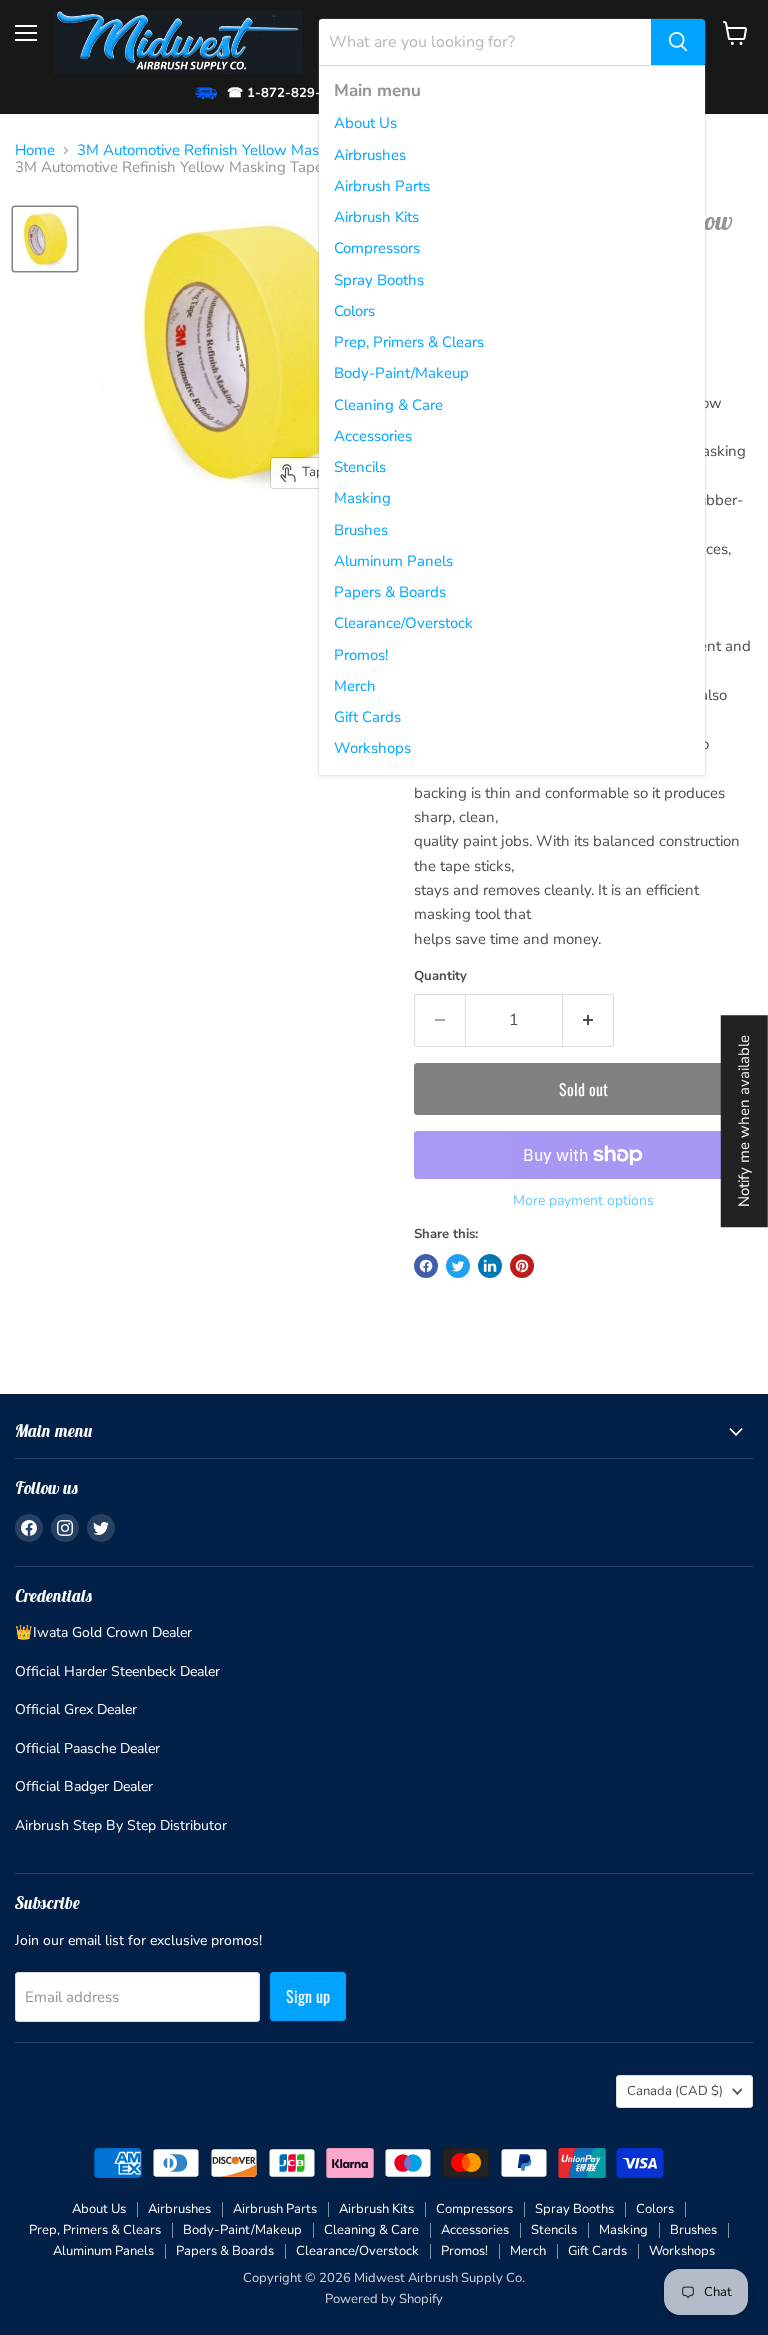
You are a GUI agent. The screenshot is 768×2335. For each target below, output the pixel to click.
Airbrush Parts (382, 186)
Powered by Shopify (384, 2299)
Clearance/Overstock (403, 623)
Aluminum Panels (393, 561)
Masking (362, 498)
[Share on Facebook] (426, 1266)
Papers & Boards (390, 592)
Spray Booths (379, 280)
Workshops (372, 748)
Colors (354, 311)
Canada (675, 2091)
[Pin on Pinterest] (522, 1266)
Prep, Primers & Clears (409, 342)
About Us (365, 123)
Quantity (440, 976)
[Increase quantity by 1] (588, 1020)
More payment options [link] (583, 1201)
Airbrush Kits (376, 217)
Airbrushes (370, 155)
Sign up (308, 1996)
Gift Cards (367, 717)
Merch (355, 686)
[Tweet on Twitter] (458, 1266)
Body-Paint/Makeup (401, 373)
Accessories (373, 436)
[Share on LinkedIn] (490, 1266)
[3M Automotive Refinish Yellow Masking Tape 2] (45, 239)
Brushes (361, 530)
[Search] (678, 42)
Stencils (360, 467)
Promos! (361, 655)
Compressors (377, 248)
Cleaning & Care (388, 405)
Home (35, 150)
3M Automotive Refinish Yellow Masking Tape (231, 150)
